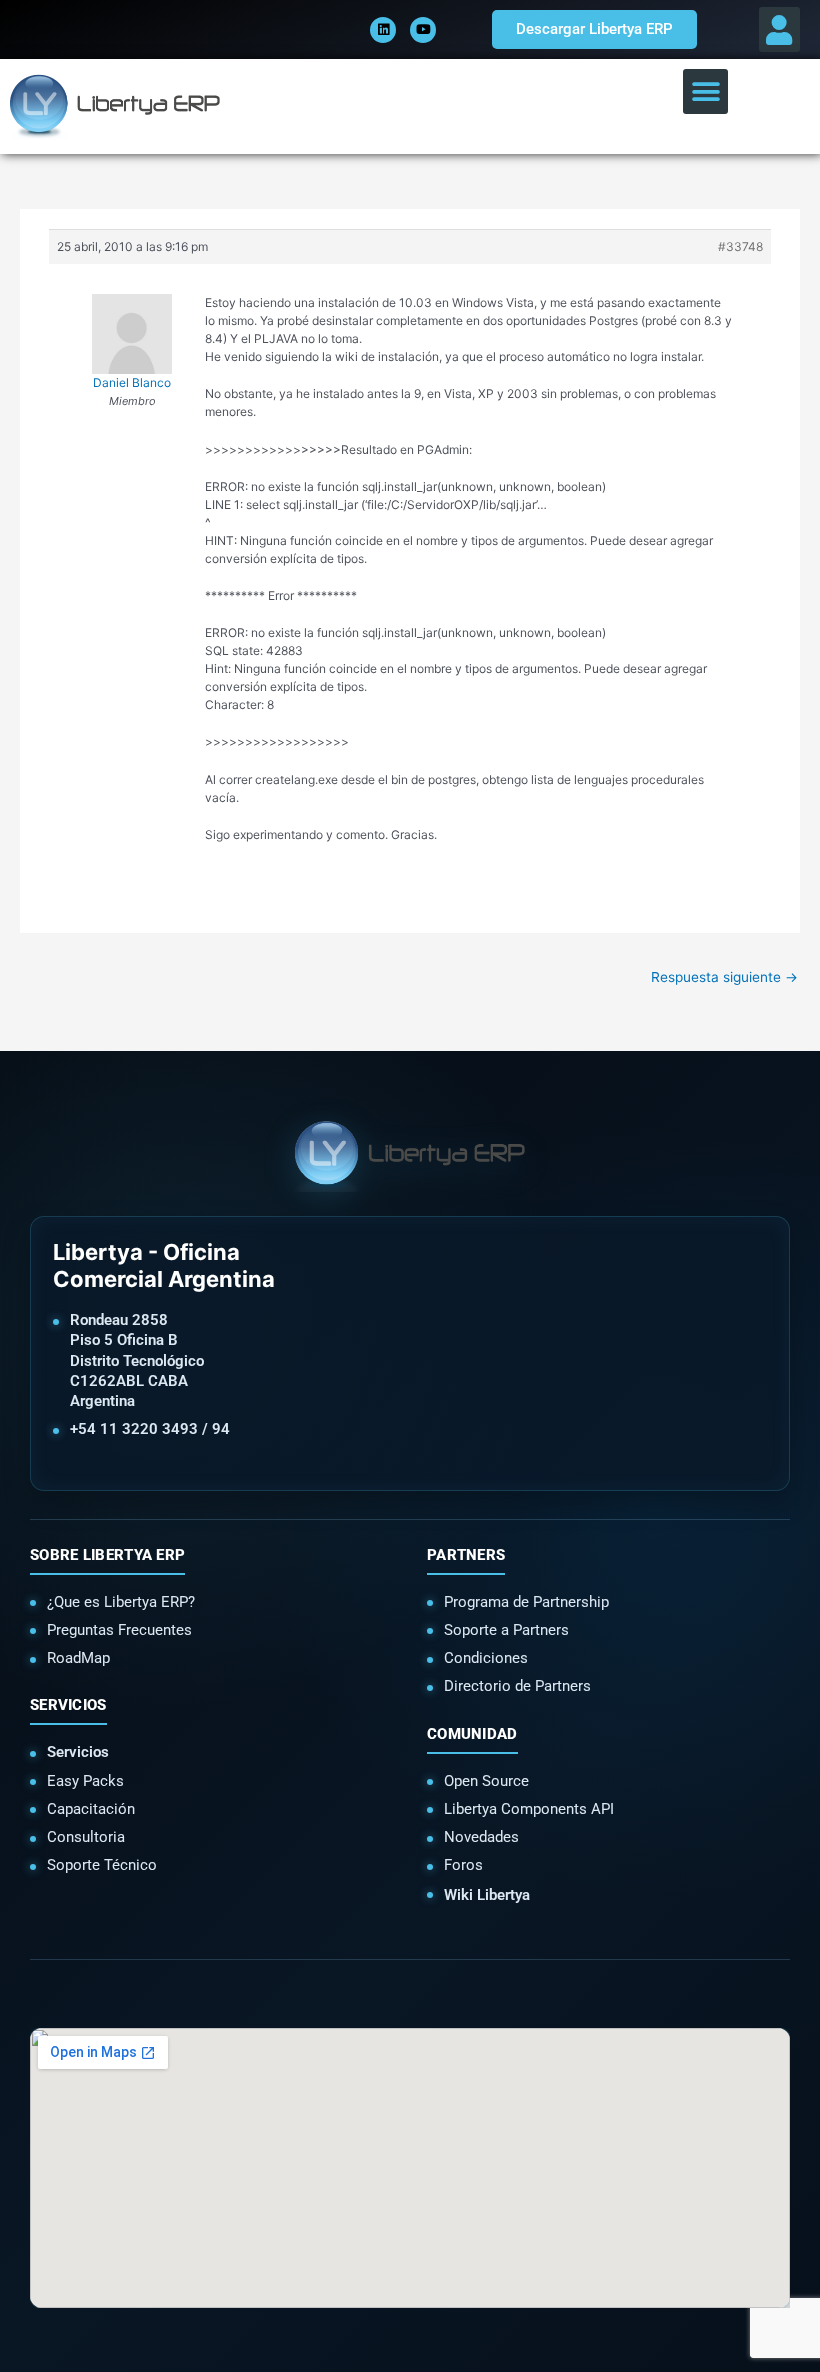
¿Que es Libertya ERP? (121, 1602)
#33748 (740, 246)
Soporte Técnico (102, 1865)
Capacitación (91, 1809)
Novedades (481, 1837)
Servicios (78, 1752)
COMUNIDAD (472, 1734)
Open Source (486, 1781)
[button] (779, 29)
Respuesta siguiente (724, 977)
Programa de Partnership (526, 1602)
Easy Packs (85, 1781)
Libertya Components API (529, 1809)
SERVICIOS (68, 1705)
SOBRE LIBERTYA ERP (107, 1555)
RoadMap (78, 1658)
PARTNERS (466, 1555)
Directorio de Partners (517, 1686)
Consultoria (86, 1837)
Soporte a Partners (506, 1630)
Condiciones (486, 1658)
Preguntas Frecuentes (119, 1630)
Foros (463, 1865)
